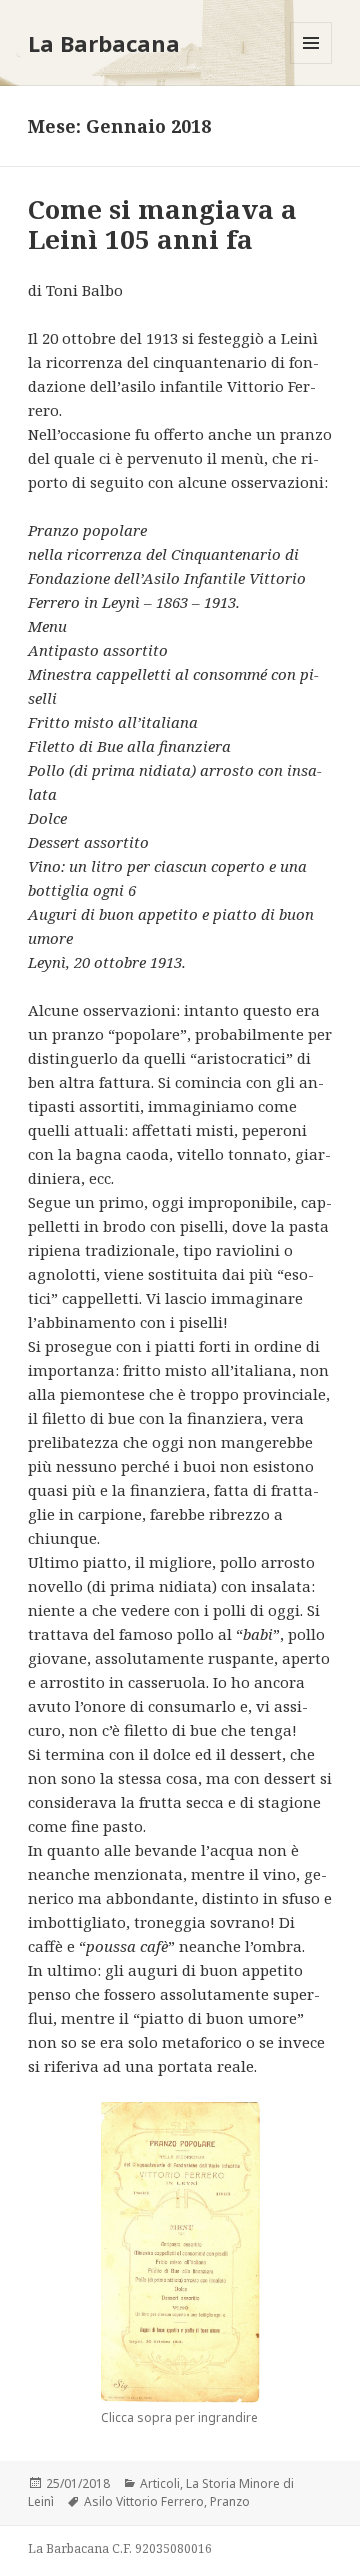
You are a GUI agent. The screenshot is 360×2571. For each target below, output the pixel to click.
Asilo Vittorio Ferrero (144, 2501)
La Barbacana (104, 43)
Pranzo (230, 2501)
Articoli (160, 2483)
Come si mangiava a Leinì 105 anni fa (162, 224)
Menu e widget (311, 63)
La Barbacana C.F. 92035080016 (120, 2548)
